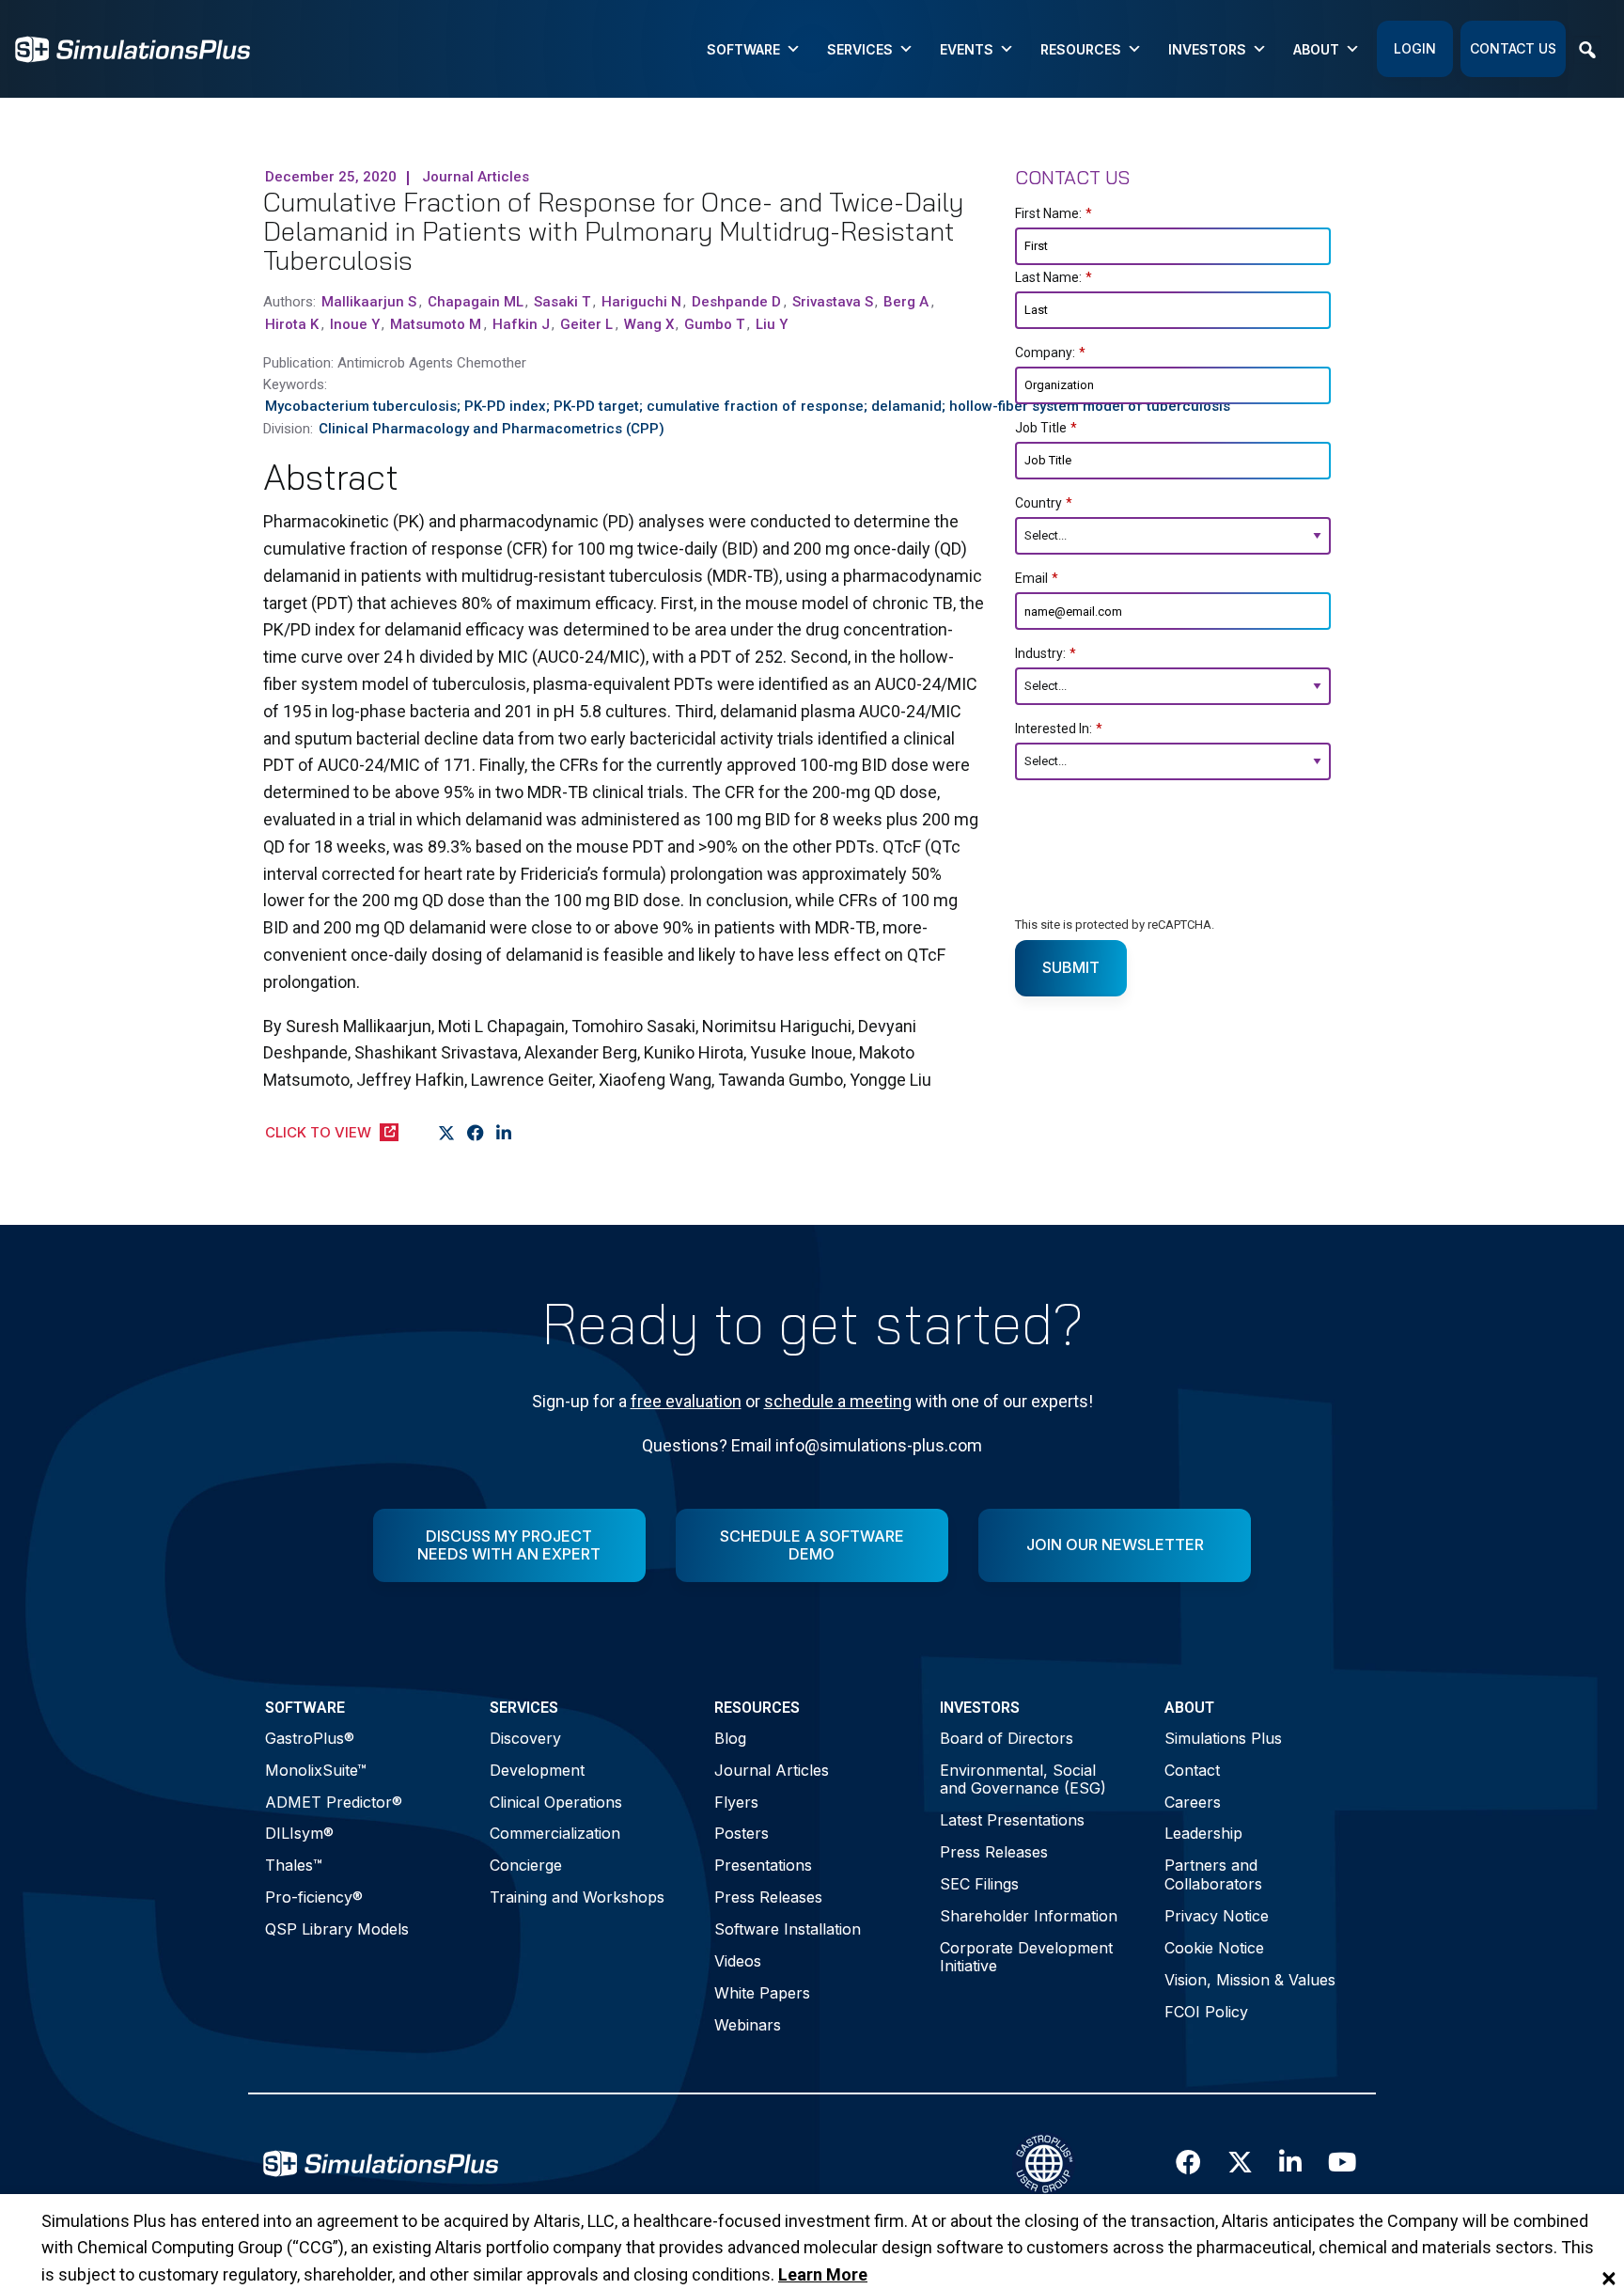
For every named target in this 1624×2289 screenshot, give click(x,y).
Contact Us (1513, 48)
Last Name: (1054, 277)
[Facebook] (476, 1134)
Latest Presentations (1012, 1820)
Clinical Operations (556, 1802)
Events (967, 49)
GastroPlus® (310, 1738)
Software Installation (788, 1929)
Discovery (525, 1738)
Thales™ (294, 1865)
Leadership (1203, 1833)
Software (743, 49)
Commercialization (555, 1833)
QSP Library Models (337, 1929)
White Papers (762, 1993)
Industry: (1046, 653)
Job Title (1046, 428)
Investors (1207, 49)
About (1316, 49)
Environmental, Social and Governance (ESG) (1023, 1779)
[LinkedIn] (504, 1134)
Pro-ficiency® (314, 1897)
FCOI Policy (1206, 2012)
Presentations (763, 1865)
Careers (1193, 1802)
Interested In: (1059, 729)
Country (1044, 503)
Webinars (748, 2025)
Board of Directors (1007, 1738)
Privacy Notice (1217, 1916)
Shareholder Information (1029, 1916)
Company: (1050, 353)
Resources (1081, 49)
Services (860, 49)
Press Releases (768, 1897)
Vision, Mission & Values (1250, 1980)
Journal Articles (772, 1770)
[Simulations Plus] (133, 47)
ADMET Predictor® (334, 1802)
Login (1415, 48)
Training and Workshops (577, 1897)
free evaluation (686, 1401)
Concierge (526, 1865)
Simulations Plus (1223, 1738)
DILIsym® (299, 1833)
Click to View (318, 1132)
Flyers (736, 1802)
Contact (1192, 1770)
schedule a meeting (838, 1401)
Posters (742, 1833)
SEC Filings (979, 1884)
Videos (738, 1961)
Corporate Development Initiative (1026, 1957)
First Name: (1054, 213)
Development (537, 1770)
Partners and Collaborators (1213, 1874)
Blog (730, 1738)
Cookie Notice (1214, 1948)
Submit (1071, 967)
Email (1037, 578)
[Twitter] (447, 1134)
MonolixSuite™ (316, 1770)
